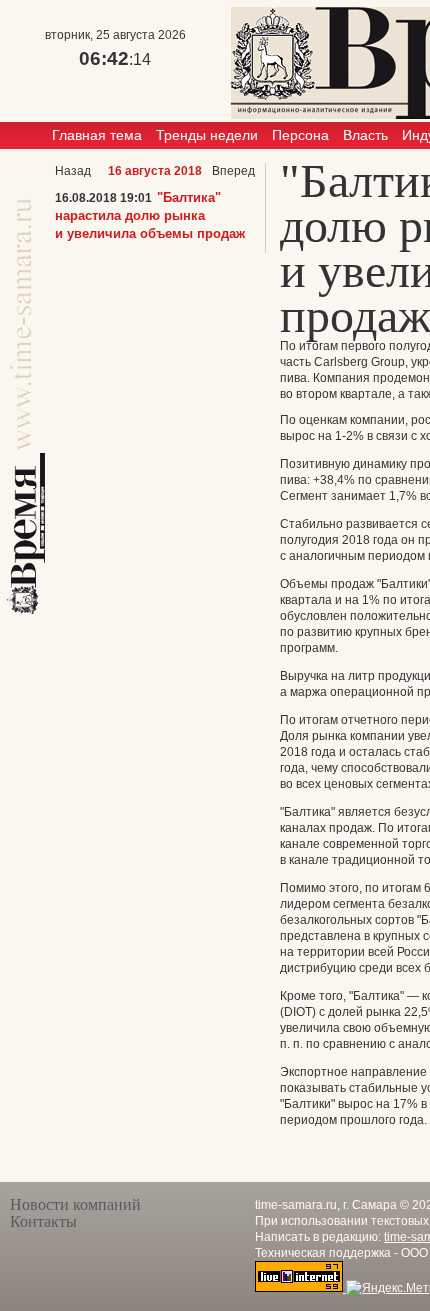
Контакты (43, 1221)
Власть (365, 135)
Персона (300, 135)
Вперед (233, 171)
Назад (73, 171)
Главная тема (97, 135)
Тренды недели (207, 135)
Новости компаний (75, 1204)
